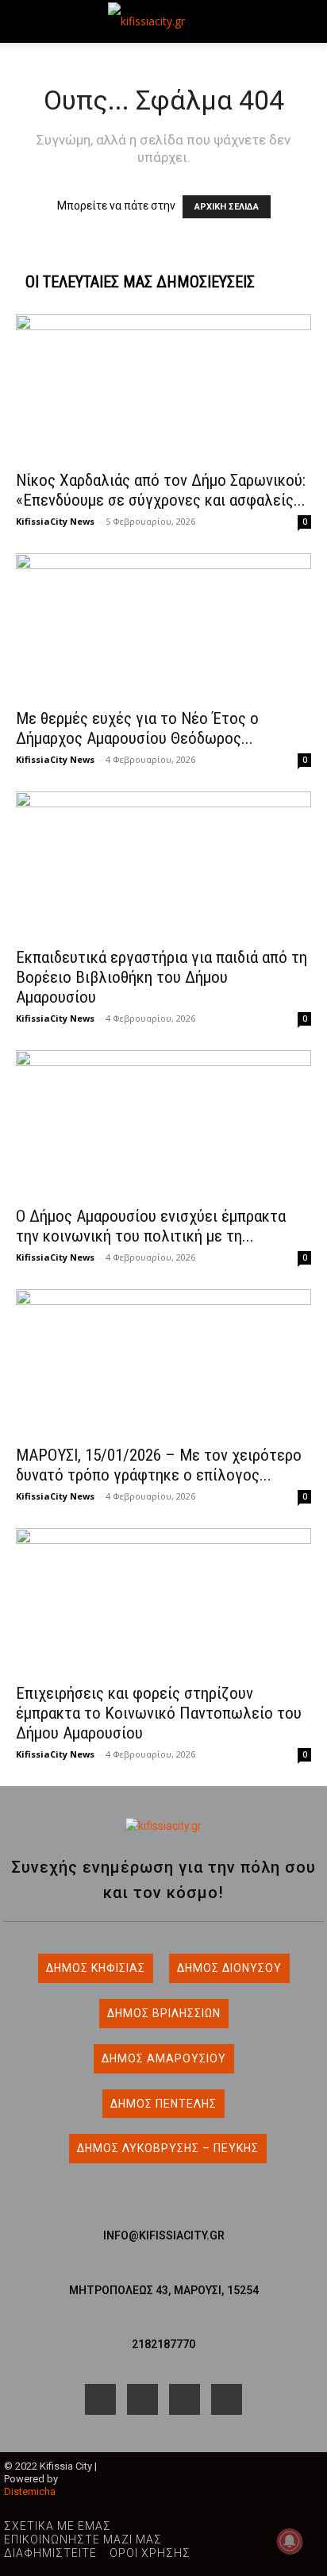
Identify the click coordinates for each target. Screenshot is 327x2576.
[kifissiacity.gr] (163, 1826)
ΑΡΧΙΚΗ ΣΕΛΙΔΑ (227, 207)
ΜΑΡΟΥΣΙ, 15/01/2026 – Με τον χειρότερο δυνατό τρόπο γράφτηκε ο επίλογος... (159, 1465)
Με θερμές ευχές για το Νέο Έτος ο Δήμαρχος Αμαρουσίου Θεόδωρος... (137, 728)
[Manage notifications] (290, 2541)
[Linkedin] (185, 2399)
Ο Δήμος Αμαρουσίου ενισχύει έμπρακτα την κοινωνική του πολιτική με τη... (151, 1226)
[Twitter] (227, 2399)
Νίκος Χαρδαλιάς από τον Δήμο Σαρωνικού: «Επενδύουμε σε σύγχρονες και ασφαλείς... (161, 490)
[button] (27, 21)
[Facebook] (100, 2399)
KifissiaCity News (55, 521)
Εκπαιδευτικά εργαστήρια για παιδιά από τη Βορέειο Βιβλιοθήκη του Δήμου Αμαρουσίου (162, 977)
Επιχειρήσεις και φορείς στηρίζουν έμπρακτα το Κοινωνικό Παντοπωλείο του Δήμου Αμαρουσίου (159, 1713)
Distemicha (30, 2491)
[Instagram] (142, 2399)
